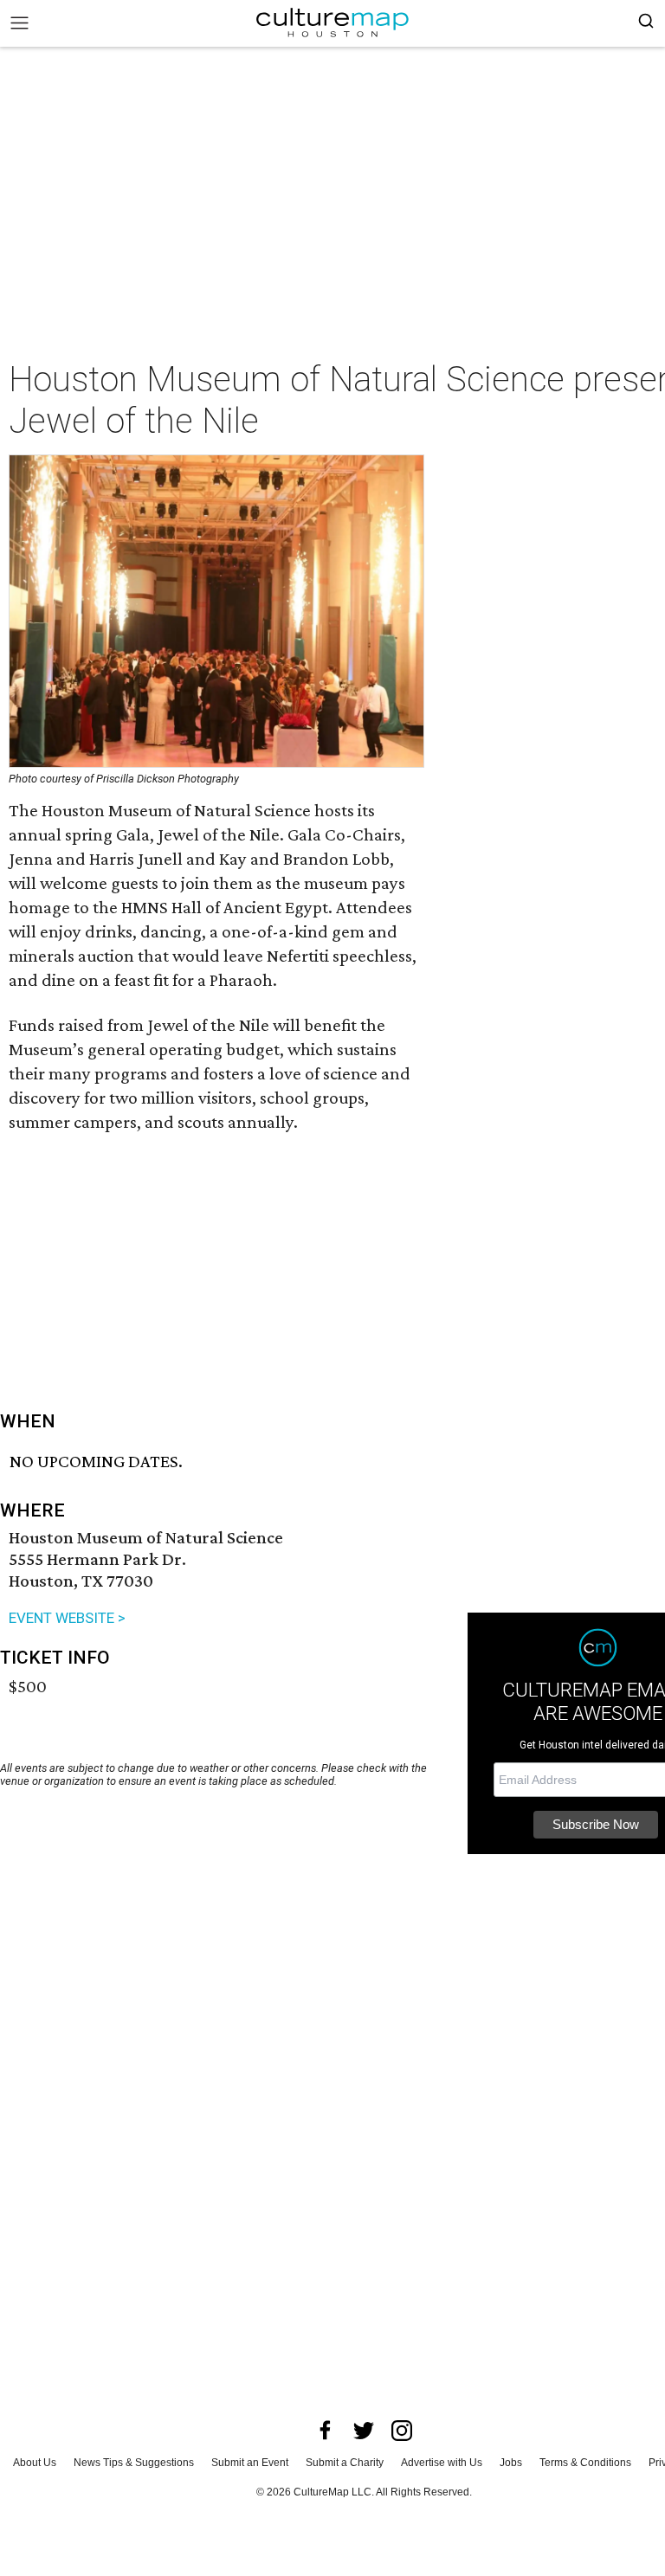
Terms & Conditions (585, 2463)
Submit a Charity (345, 2463)
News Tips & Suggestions (134, 2463)
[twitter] (364, 2431)
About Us (35, 2463)
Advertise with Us (442, 2463)
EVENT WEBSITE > (67, 1618)
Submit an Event (250, 2463)
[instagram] (402, 2431)
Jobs (511, 2463)
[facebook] (326, 2431)
